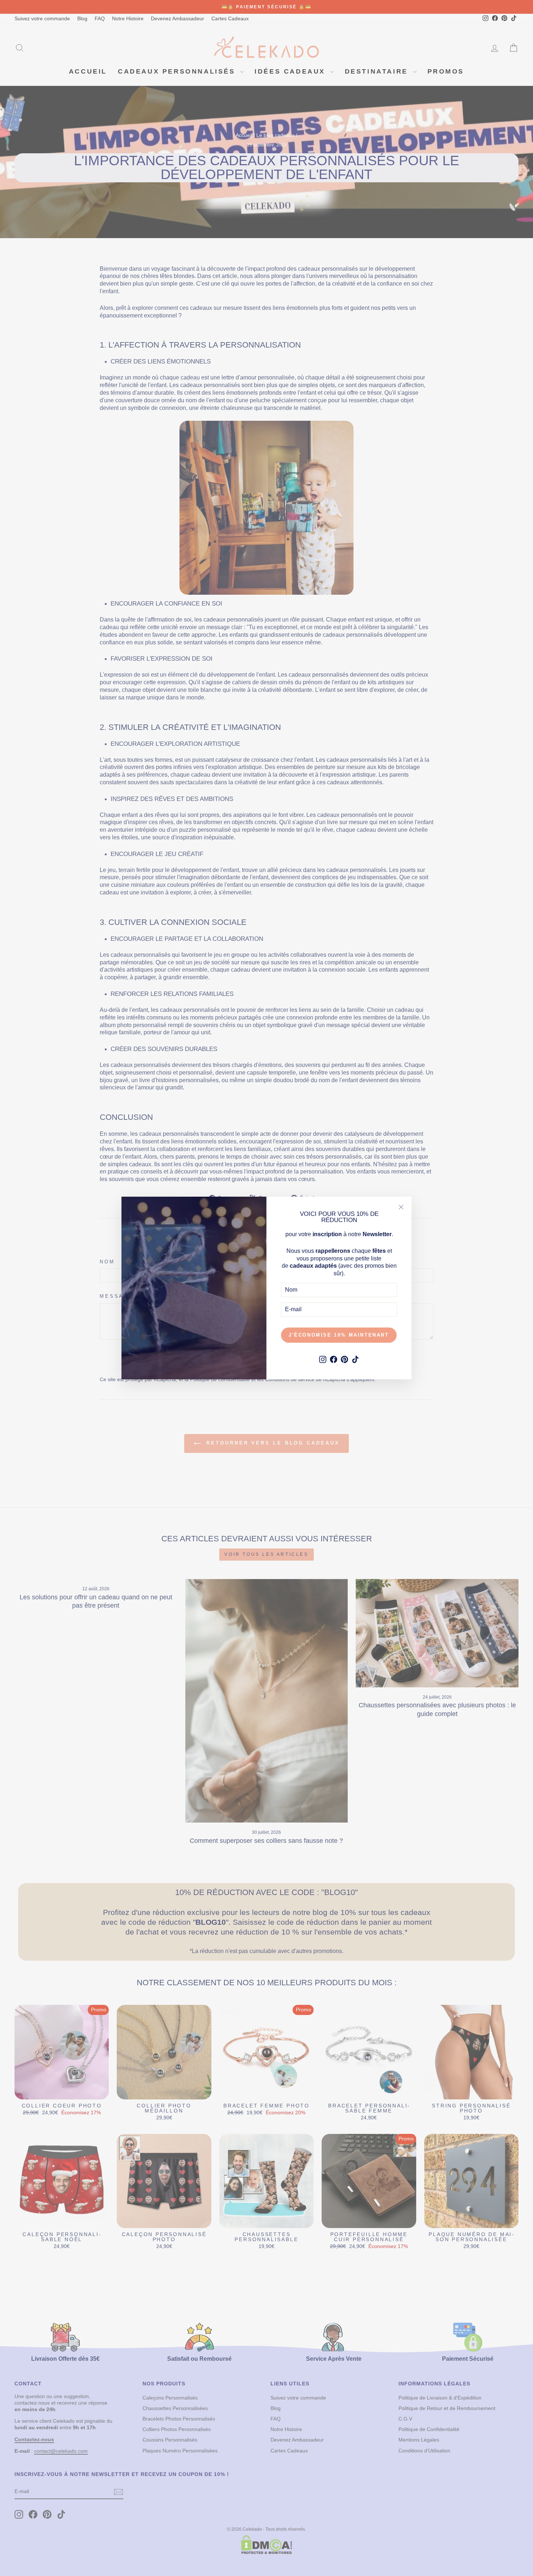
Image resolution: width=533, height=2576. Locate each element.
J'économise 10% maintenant (339, 1335)
